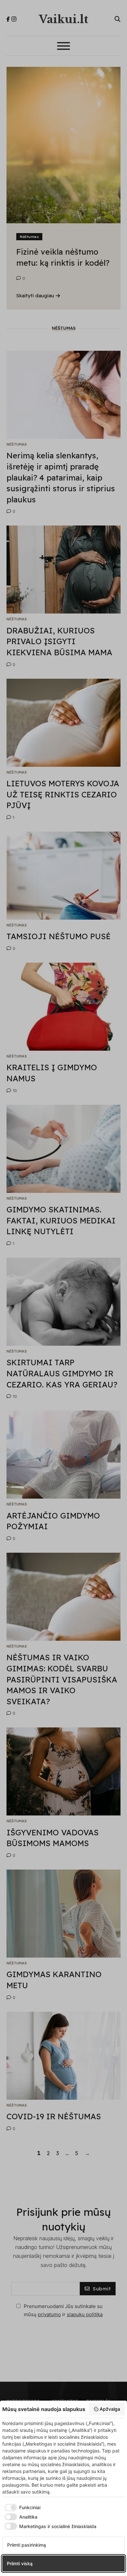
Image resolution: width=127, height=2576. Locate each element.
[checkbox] (21, 2508)
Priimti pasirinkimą (27, 2545)
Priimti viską (20, 2563)
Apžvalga (110, 2409)
